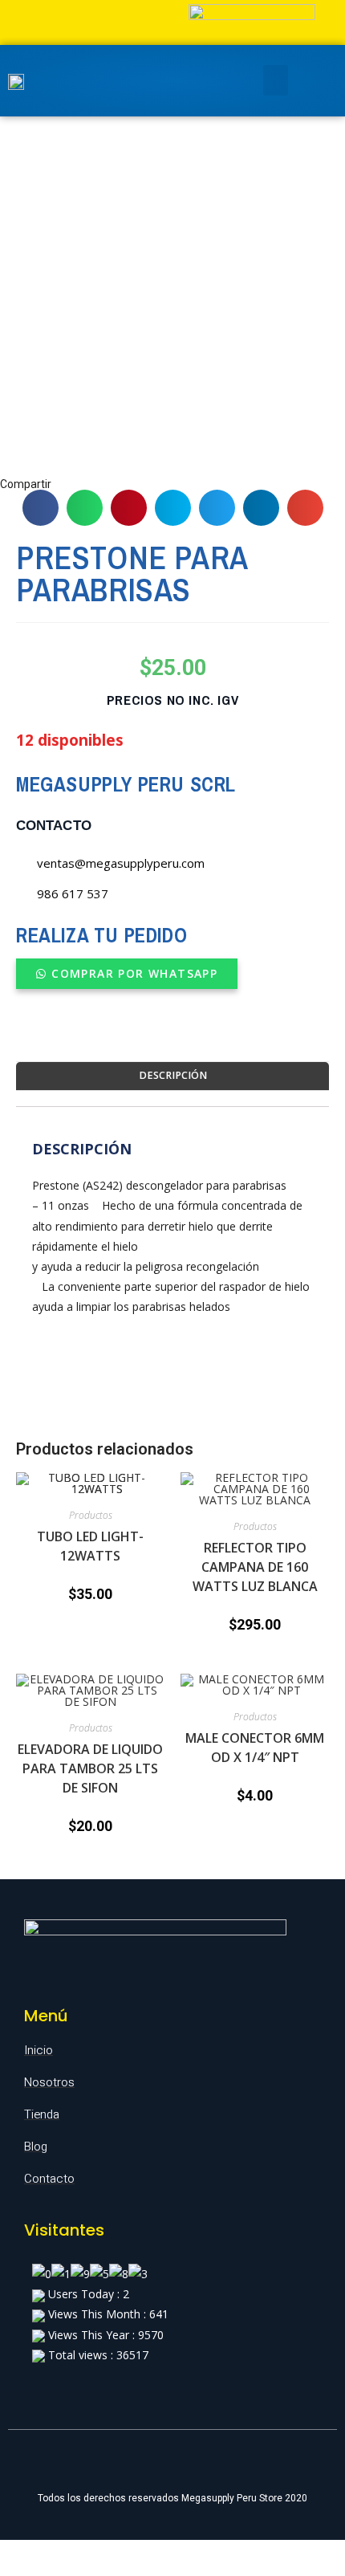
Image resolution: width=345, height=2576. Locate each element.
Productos (91, 1515)
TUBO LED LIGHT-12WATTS (90, 1546)
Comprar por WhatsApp (134, 973)
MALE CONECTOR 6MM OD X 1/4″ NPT (255, 1748)
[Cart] (308, 81)
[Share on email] (305, 508)
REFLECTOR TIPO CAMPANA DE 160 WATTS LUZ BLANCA (255, 1567)
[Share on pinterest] (129, 508)
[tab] (172, 1076)
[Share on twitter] (217, 508)
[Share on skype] (173, 508)
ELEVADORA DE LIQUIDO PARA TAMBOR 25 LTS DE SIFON (90, 1768)
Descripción (173, 1075)
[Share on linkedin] (261, 508)
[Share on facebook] (41, 508)
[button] (127, 974)
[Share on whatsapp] (85, 508)
